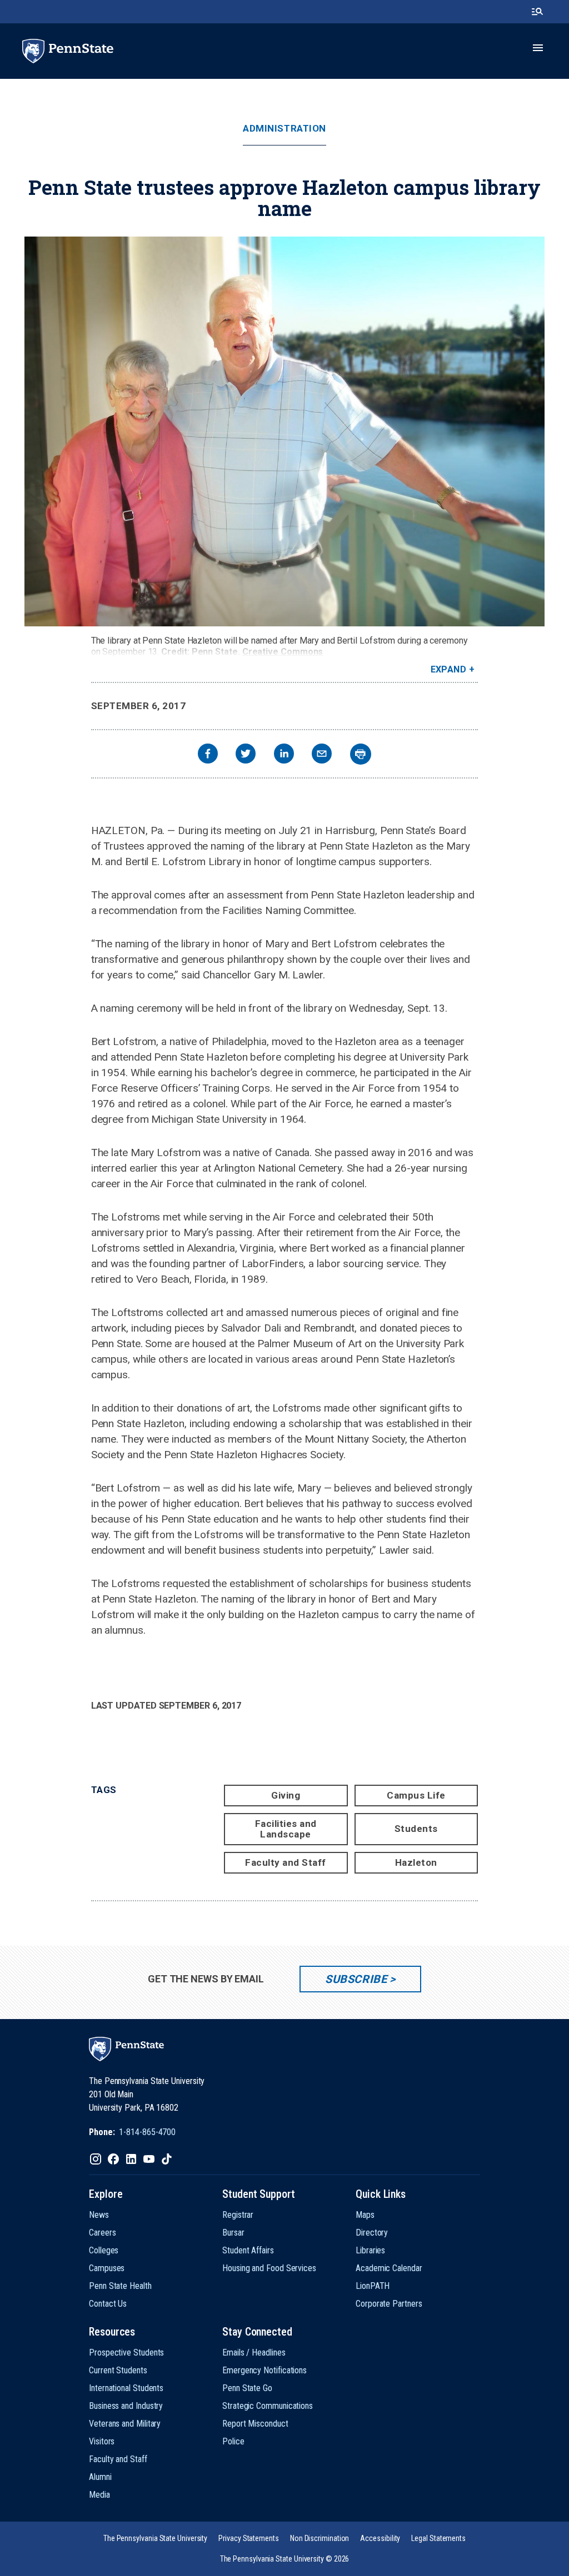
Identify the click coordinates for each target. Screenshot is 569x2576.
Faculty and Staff (286, 1862)
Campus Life (416, 1795)
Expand (449, 669)
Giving (286, 1795)
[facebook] (208, 755)
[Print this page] (361, 754)
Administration (284, 129)
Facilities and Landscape (286, 1829)
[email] (322, 755)
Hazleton (416, 1862)
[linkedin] (284, 755)
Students (416, 1829)
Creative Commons (283, 652)
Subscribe (356, 1979)
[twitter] (246, 755)
